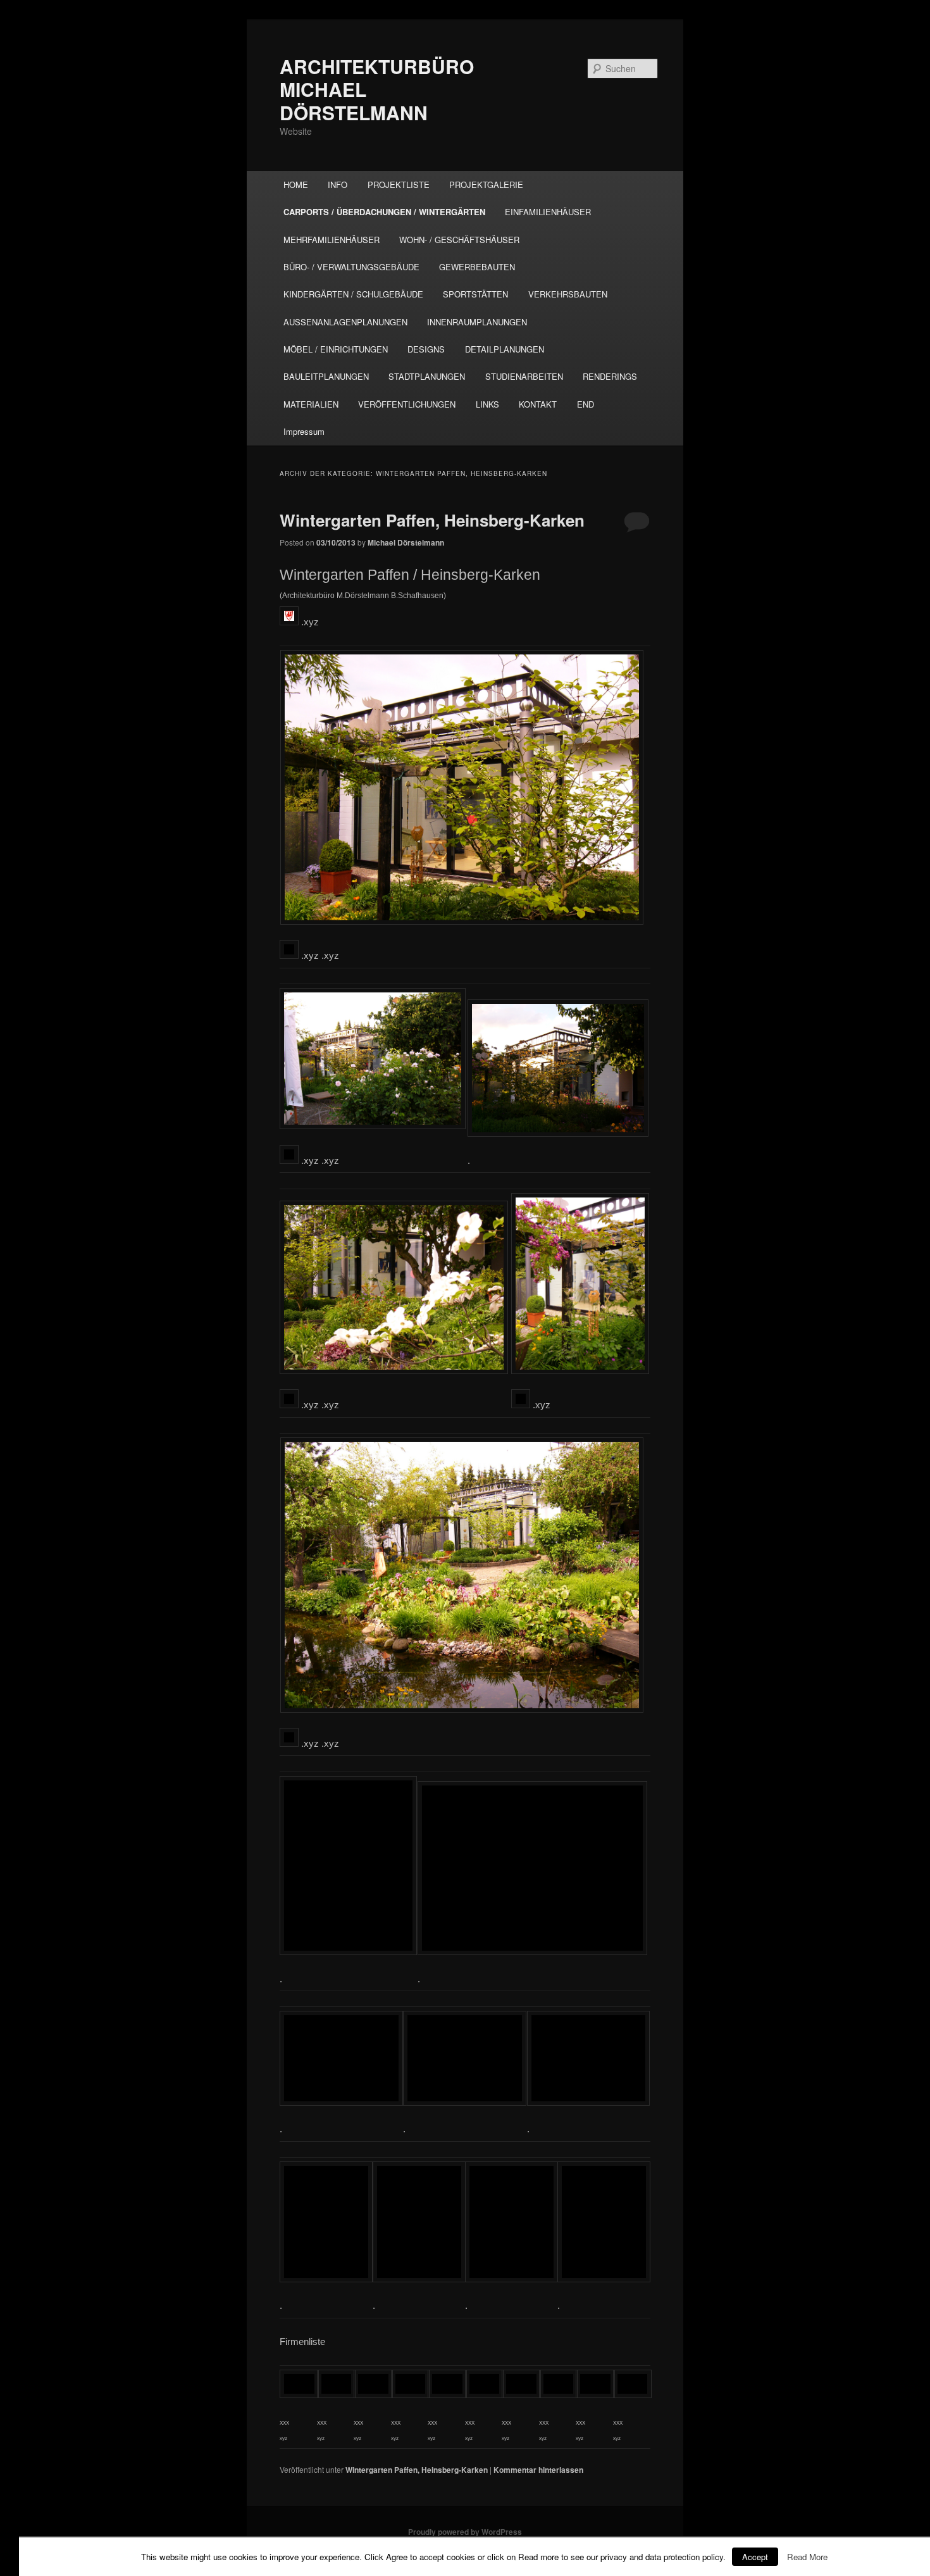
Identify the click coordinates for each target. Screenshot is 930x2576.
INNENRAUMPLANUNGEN (477, 322)
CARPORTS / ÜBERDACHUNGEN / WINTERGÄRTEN (384, 212)
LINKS (487, 404)
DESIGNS (426, 349)
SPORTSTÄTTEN (475, 294)
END (586, 404)
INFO (338, 184)
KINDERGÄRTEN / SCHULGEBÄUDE (353, 294)
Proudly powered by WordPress (465, 2532)
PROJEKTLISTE (399, 184)
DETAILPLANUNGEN (505, 349)
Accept (755, 2557)
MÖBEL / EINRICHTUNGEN (336, 349)
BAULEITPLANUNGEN (326, 376)
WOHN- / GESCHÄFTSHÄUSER (459, 240)
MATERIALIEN (311, 404)
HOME (296, 184)
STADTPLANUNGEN (427, 376)
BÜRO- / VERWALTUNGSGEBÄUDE (351, 267)
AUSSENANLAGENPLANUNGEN (345, 322)
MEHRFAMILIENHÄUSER (332, 240)
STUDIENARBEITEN (524, 376)
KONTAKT (538, 404)
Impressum (304, 431)
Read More (807, 2557)
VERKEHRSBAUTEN (568, 294)
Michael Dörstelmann (406, 542)
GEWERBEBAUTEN (477, 267)
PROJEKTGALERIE (486, 184)
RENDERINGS (610, 376)
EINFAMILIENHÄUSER (548, 212)
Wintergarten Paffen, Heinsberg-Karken (432, 520)
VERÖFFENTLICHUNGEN (407, 404)
